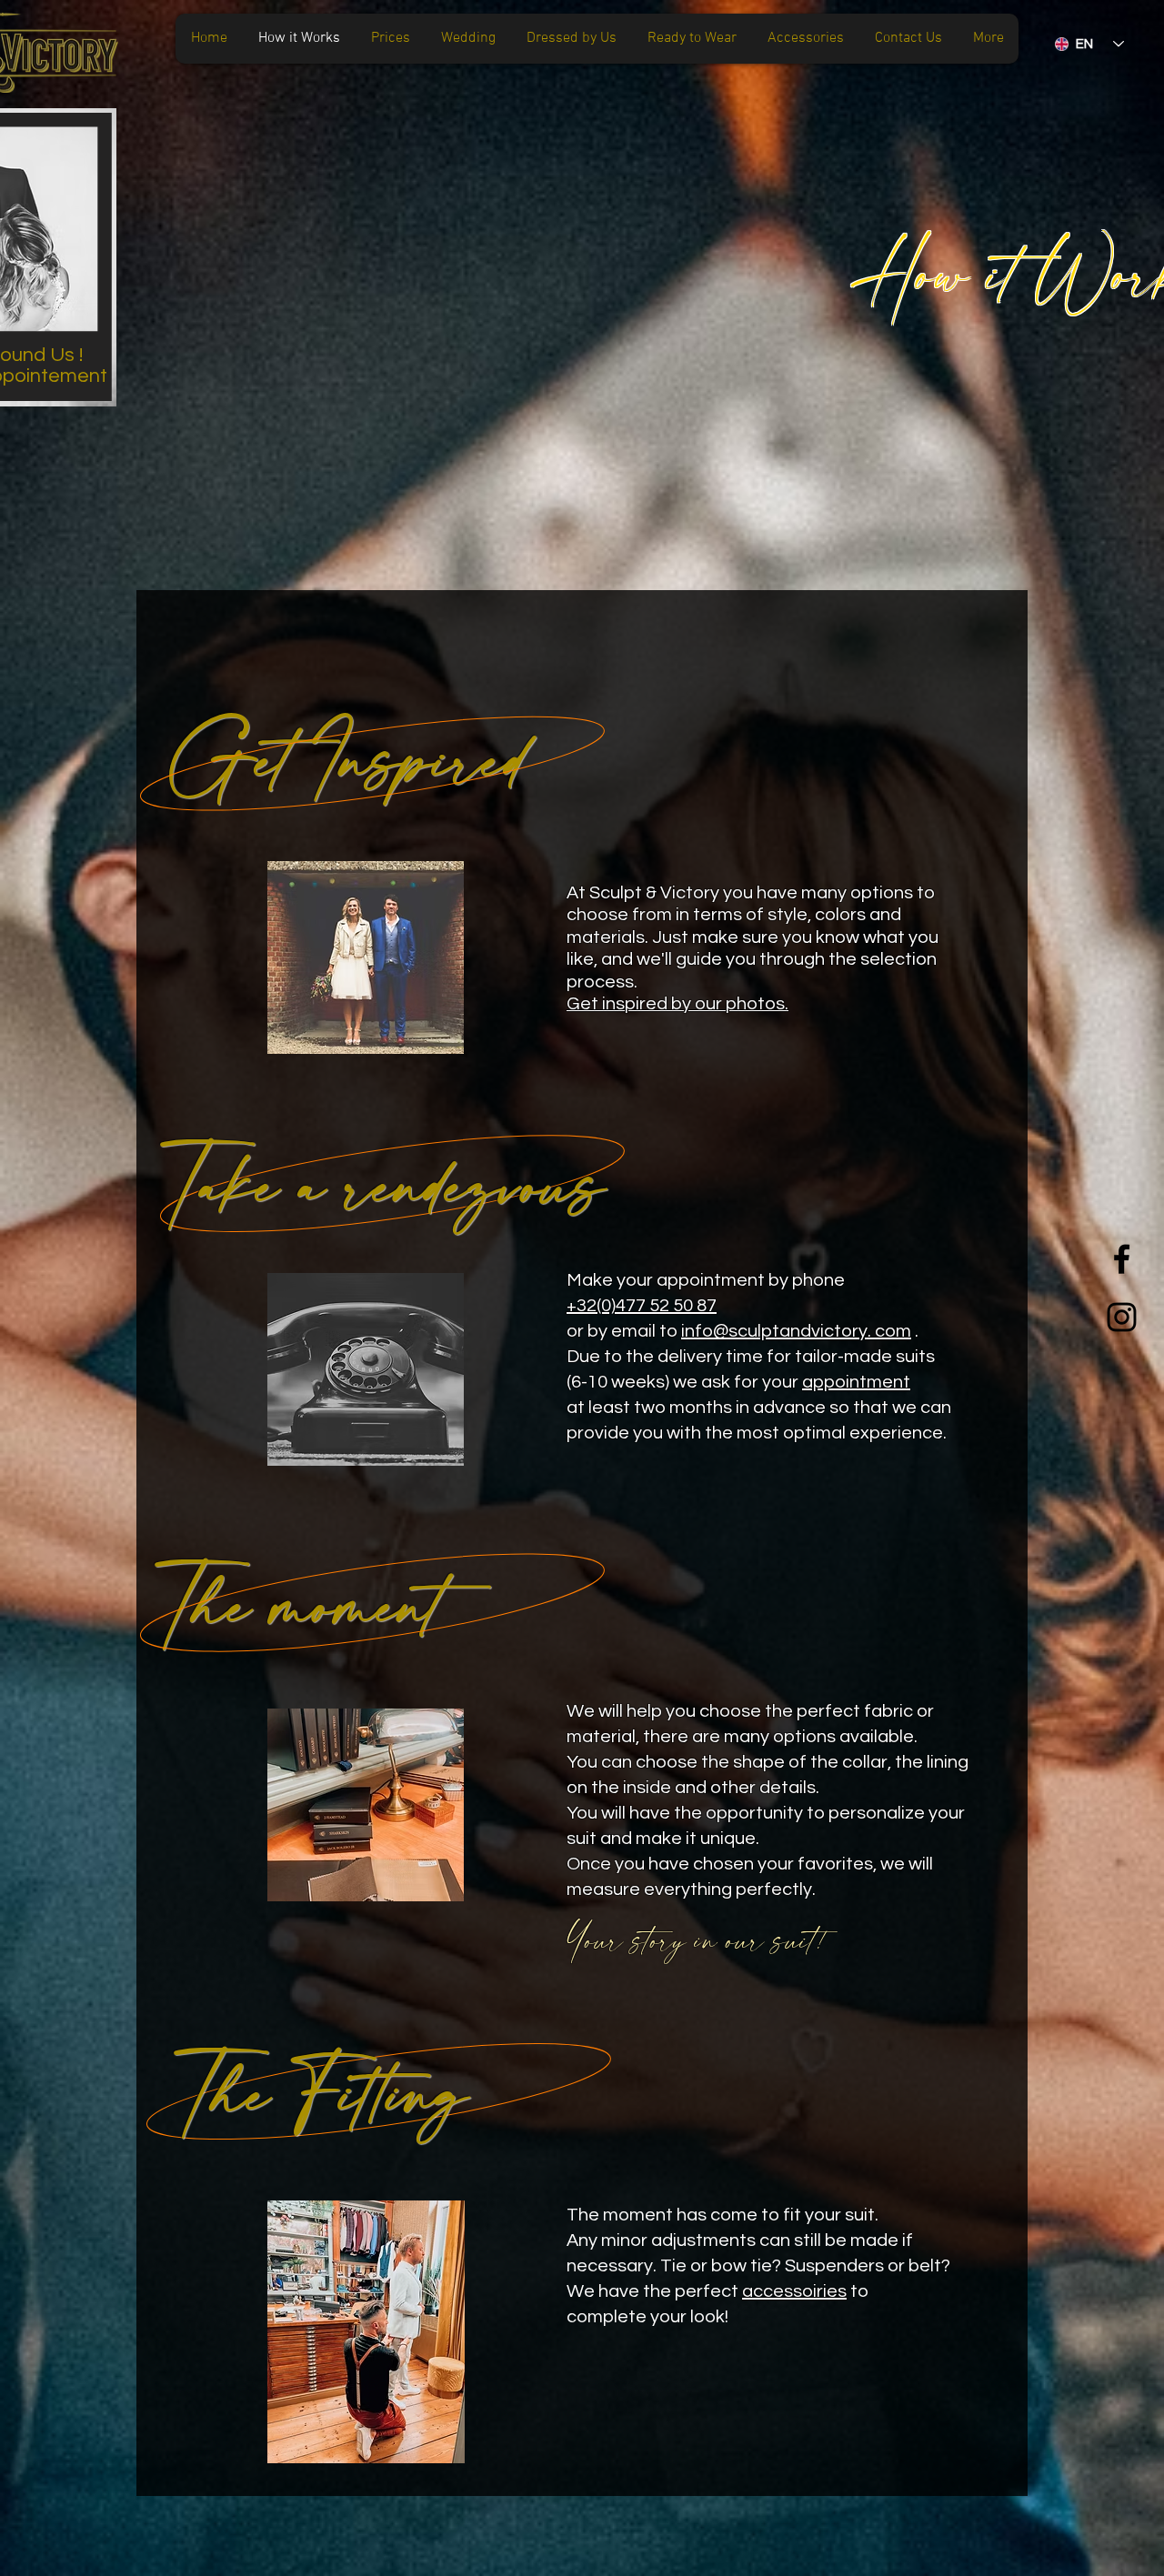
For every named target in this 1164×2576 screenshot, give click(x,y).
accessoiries (794, 2291)
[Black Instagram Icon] (1122, 1317)
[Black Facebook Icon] (1122, 1259)
